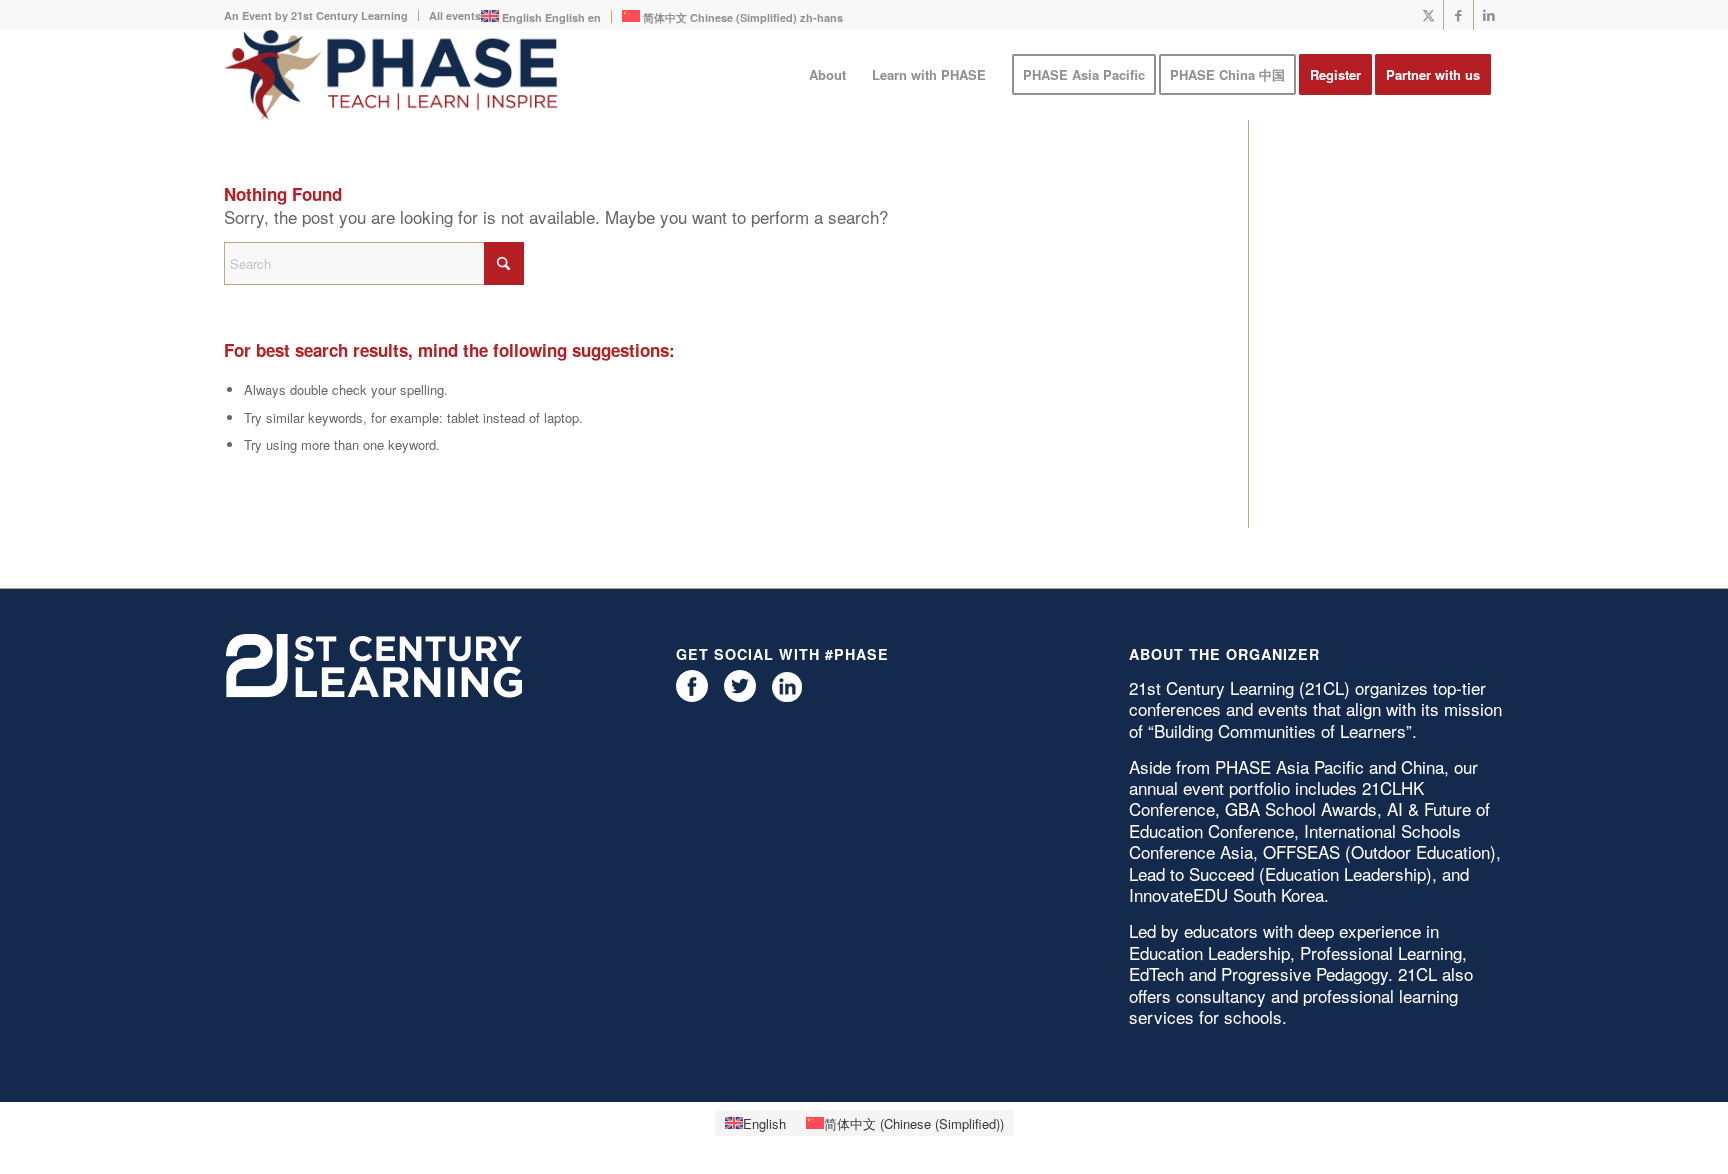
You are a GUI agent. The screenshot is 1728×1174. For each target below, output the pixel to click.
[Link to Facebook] (1458, 15)
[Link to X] (1428, 15)
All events (455, 15)
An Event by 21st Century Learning (316, 15)
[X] (740, 696)
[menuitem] (321, 15)
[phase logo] (390, 75)
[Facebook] (692, 696)
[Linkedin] (787, 696)
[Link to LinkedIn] (1489, 15)
